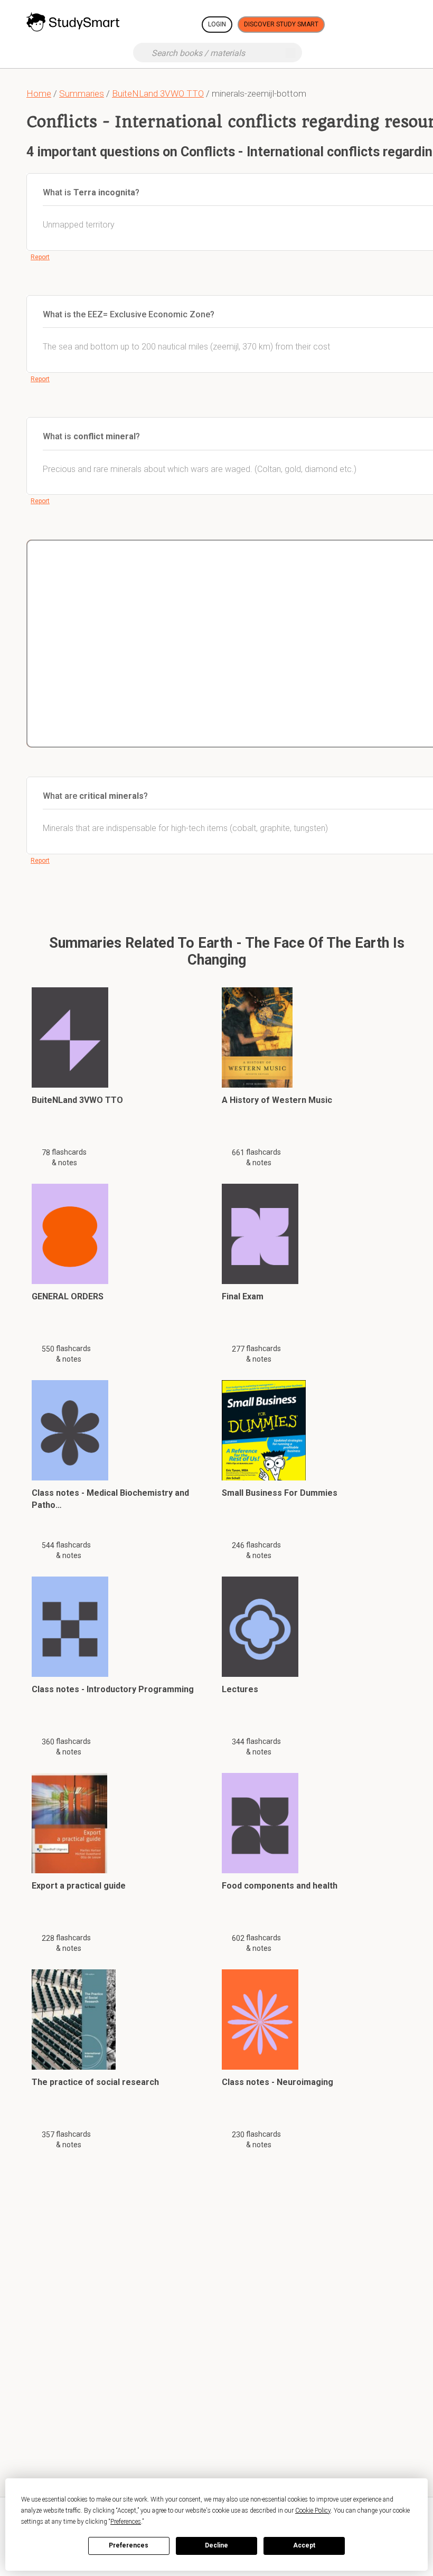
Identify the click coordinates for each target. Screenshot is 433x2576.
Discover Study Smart (281, 24)
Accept (304, 2545)
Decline (216, 2545)
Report (40, 257)
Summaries (82, 93)
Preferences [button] (126, 2522)
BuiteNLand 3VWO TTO (158, 93)
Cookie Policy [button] (313, 2511)
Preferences (129, 2545)
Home (39, 93)
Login (217, 24)
